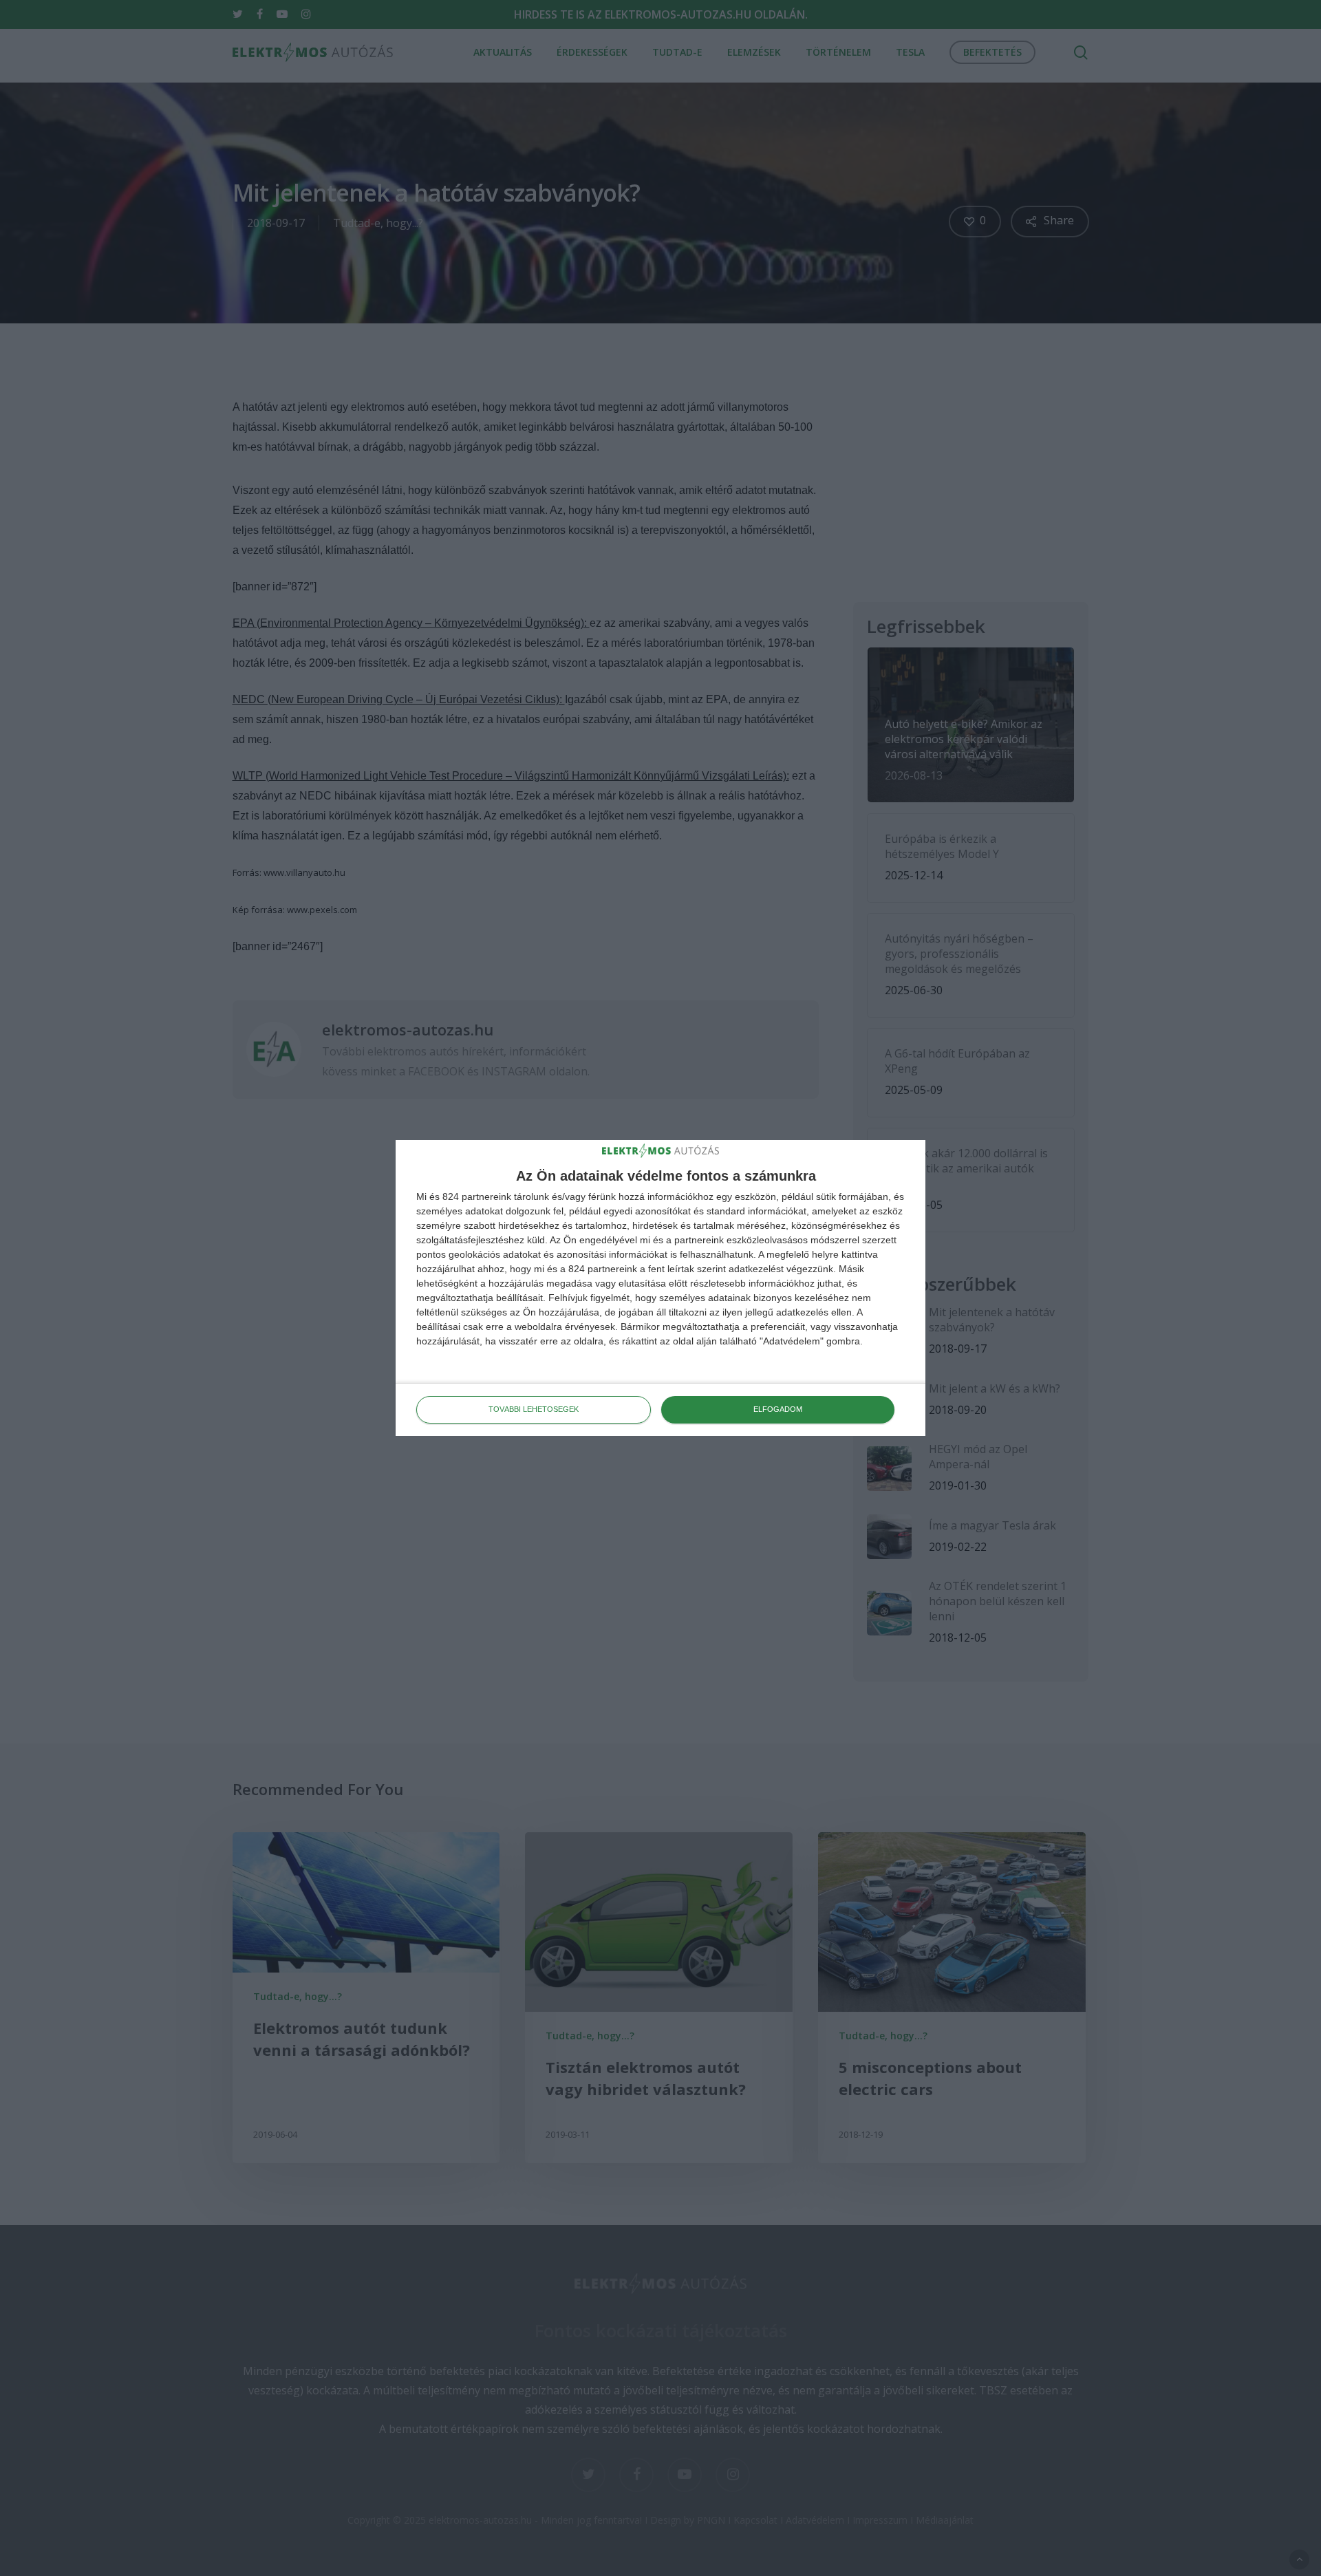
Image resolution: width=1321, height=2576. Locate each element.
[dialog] (660, 1288)
